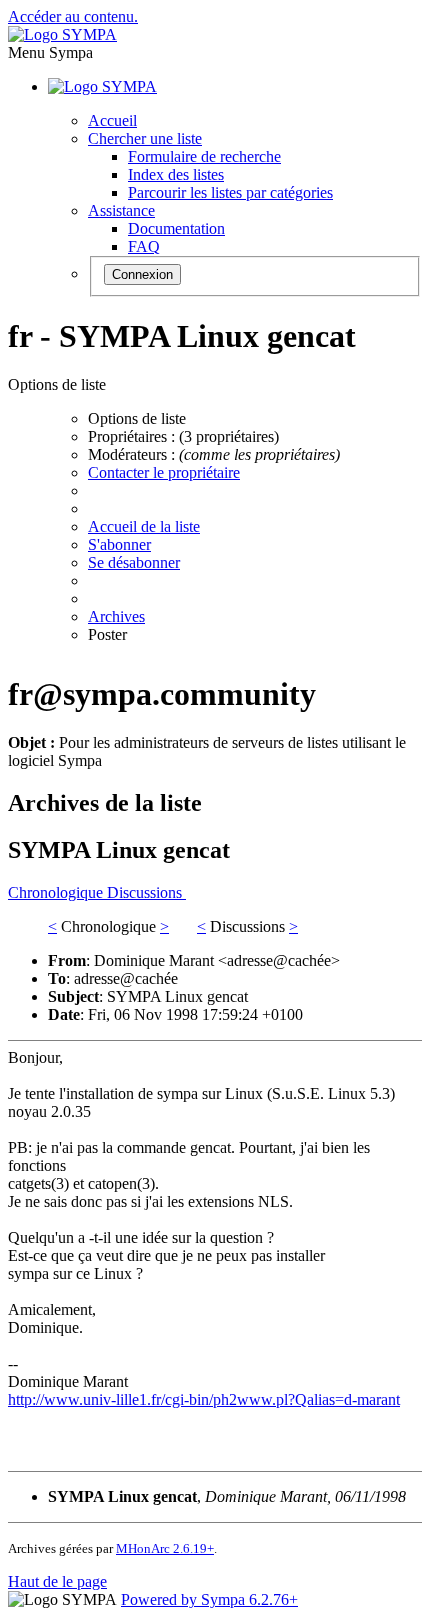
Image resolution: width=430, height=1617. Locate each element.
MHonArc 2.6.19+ (165, 1548)
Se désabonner (134, 562)
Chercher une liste (145, 138)
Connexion (142, 274)
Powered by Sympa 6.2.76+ (209, 1599)
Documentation (176, 228)
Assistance (121, 210)
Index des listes (176, 174)
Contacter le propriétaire (164, 472)
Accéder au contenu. (73, 16)
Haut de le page (57, 1581)
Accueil (112, 120)
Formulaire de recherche (204, 156)
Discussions (146, 892)
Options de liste (137, 418)
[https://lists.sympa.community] (62, 34)
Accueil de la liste (144, 526)
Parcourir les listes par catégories (230, 192)
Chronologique (57, 892)
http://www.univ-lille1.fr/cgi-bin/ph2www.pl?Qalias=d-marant (204, 1399)
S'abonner (119, 544)
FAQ (144, 246)
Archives (116, 616)
